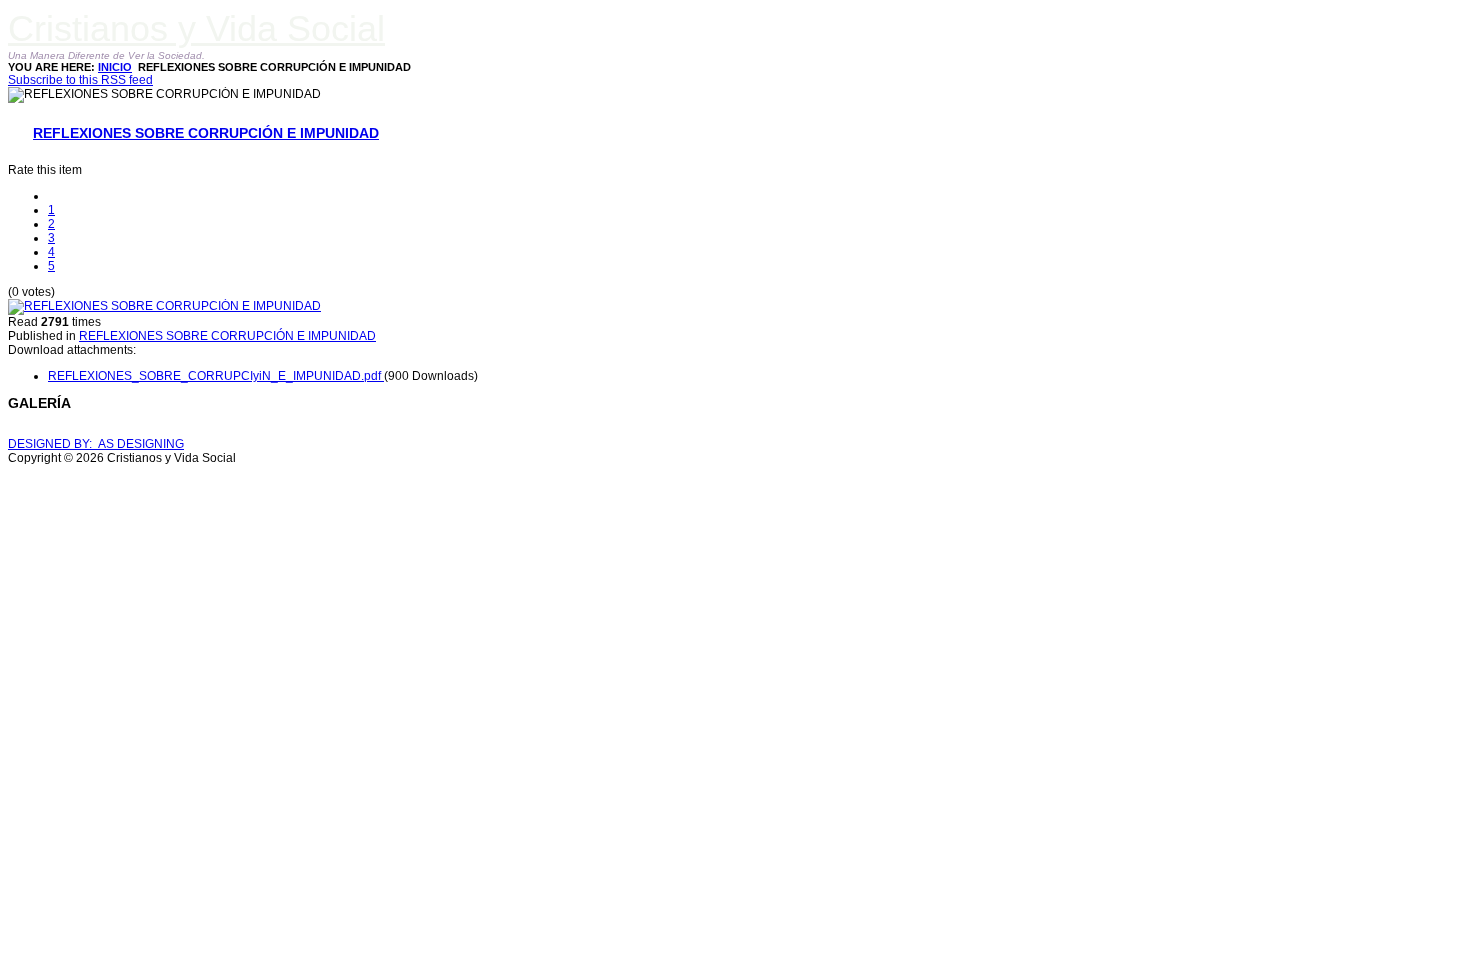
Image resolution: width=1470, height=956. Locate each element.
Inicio (115, 67)
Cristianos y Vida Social (196, 28)
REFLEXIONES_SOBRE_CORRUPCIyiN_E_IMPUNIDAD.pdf (216, 376)
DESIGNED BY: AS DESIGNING (96, 444)
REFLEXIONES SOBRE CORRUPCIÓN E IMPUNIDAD (206, 133)
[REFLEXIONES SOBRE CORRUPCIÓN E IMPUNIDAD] (164, 306)
